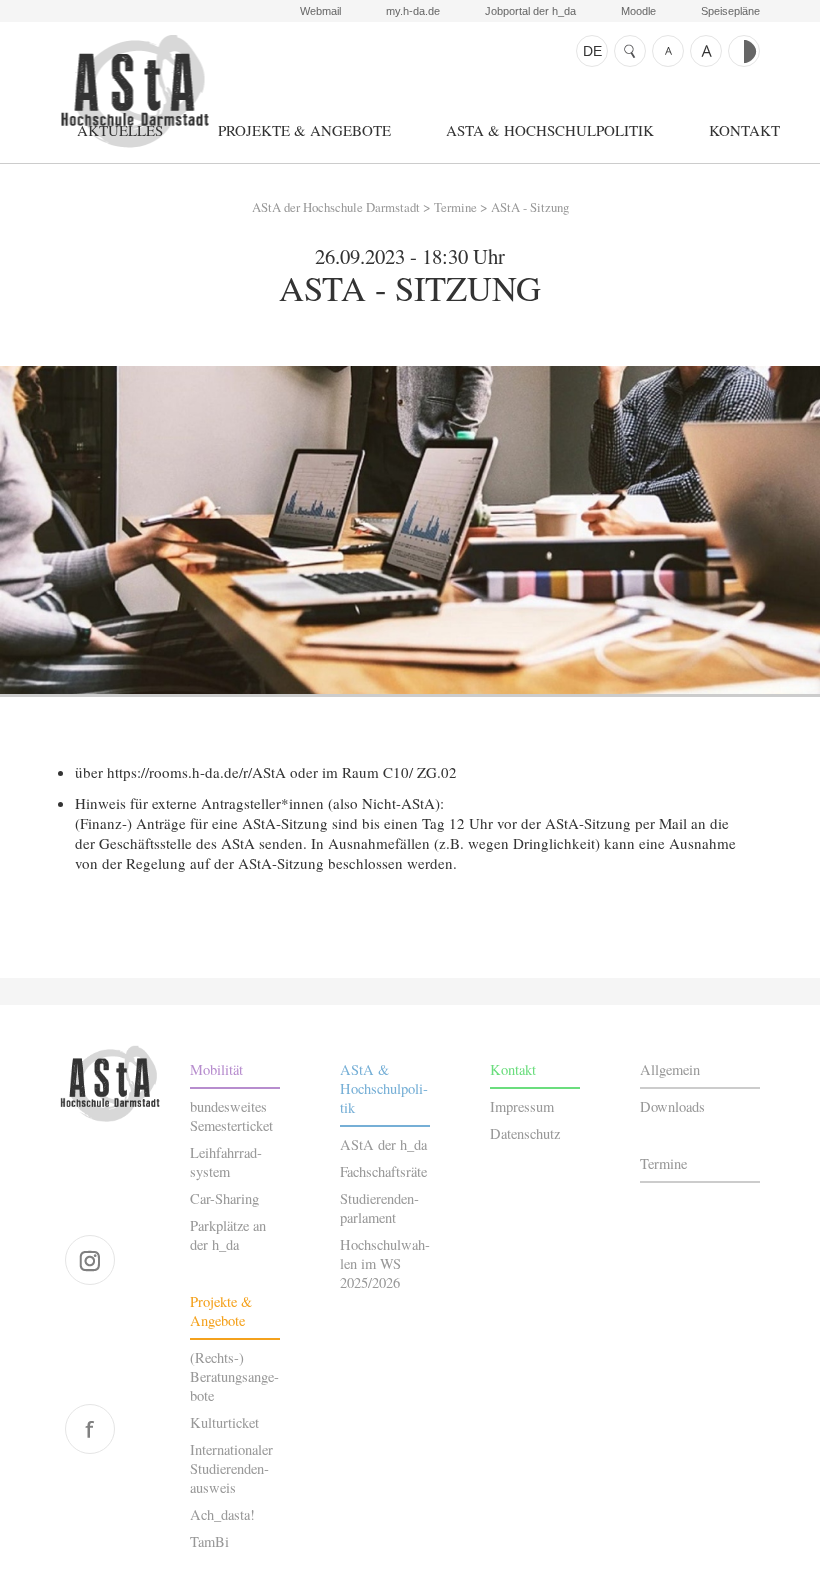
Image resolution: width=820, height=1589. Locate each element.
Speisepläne (730, 11)
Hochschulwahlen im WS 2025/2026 (385, 1263)
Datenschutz (525, 1133)
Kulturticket (224, 1422)
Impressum (522, 1106)
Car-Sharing (224, 1198)
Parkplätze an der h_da (228, 1235)
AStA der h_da (383, 1144)
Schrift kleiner (668, 51)
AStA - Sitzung (530, 207)
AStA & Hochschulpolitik (550, 130)
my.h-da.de (413, 11)
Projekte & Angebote (304, 130)
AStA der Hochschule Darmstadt (134, 91)
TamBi (209, 1541)
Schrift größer (706, 51)
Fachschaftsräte (383, 1171)
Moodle (638, 11)
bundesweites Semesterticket (231, 1116)
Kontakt (744, 130)
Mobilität (216, 1069)
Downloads (672, 1106)
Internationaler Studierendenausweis (231, 1468)
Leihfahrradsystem (226, 1162)
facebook (90, 1429)
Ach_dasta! (222, 1514)
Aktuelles (120, 130)
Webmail (320, 11)
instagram (90, 1260)
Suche (630, 51)
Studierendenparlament (379, 1208)
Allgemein (670, 1069)
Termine (455, 207)
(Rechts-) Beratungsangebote (234, 1376)
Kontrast (744, 51)
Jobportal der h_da (530, 11)
